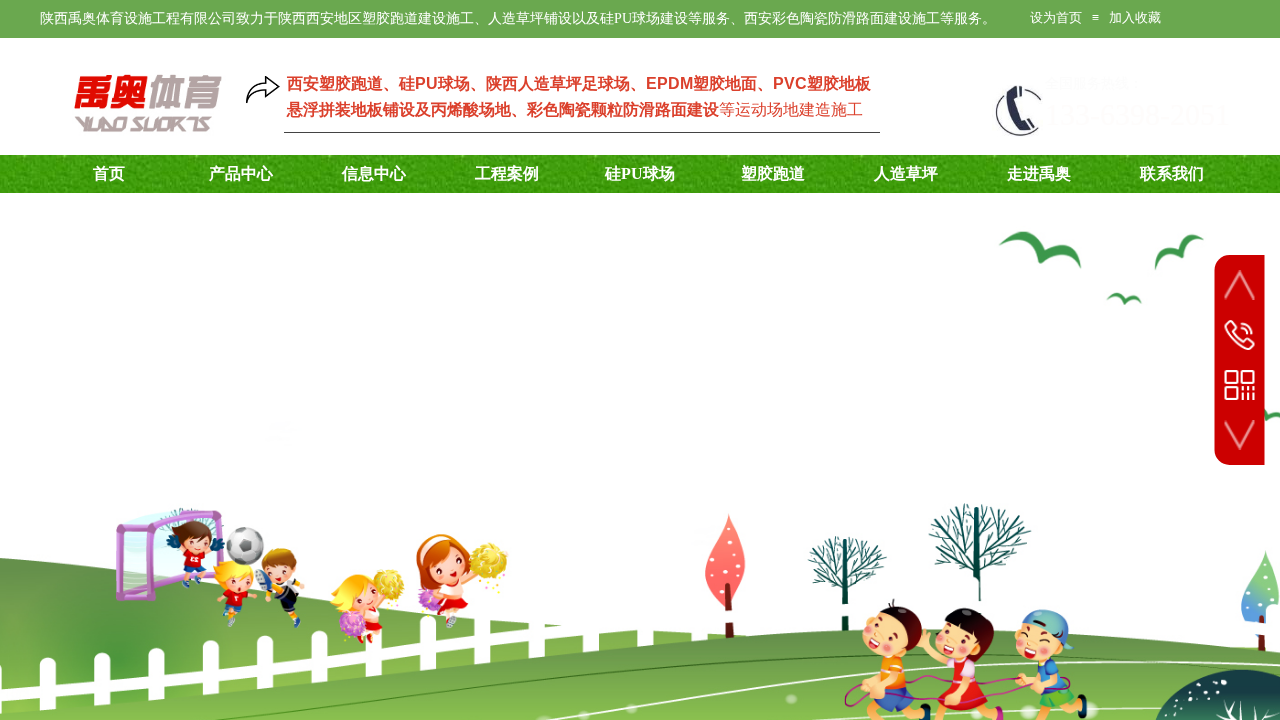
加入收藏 (1135, 17)
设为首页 (1056, 17)
